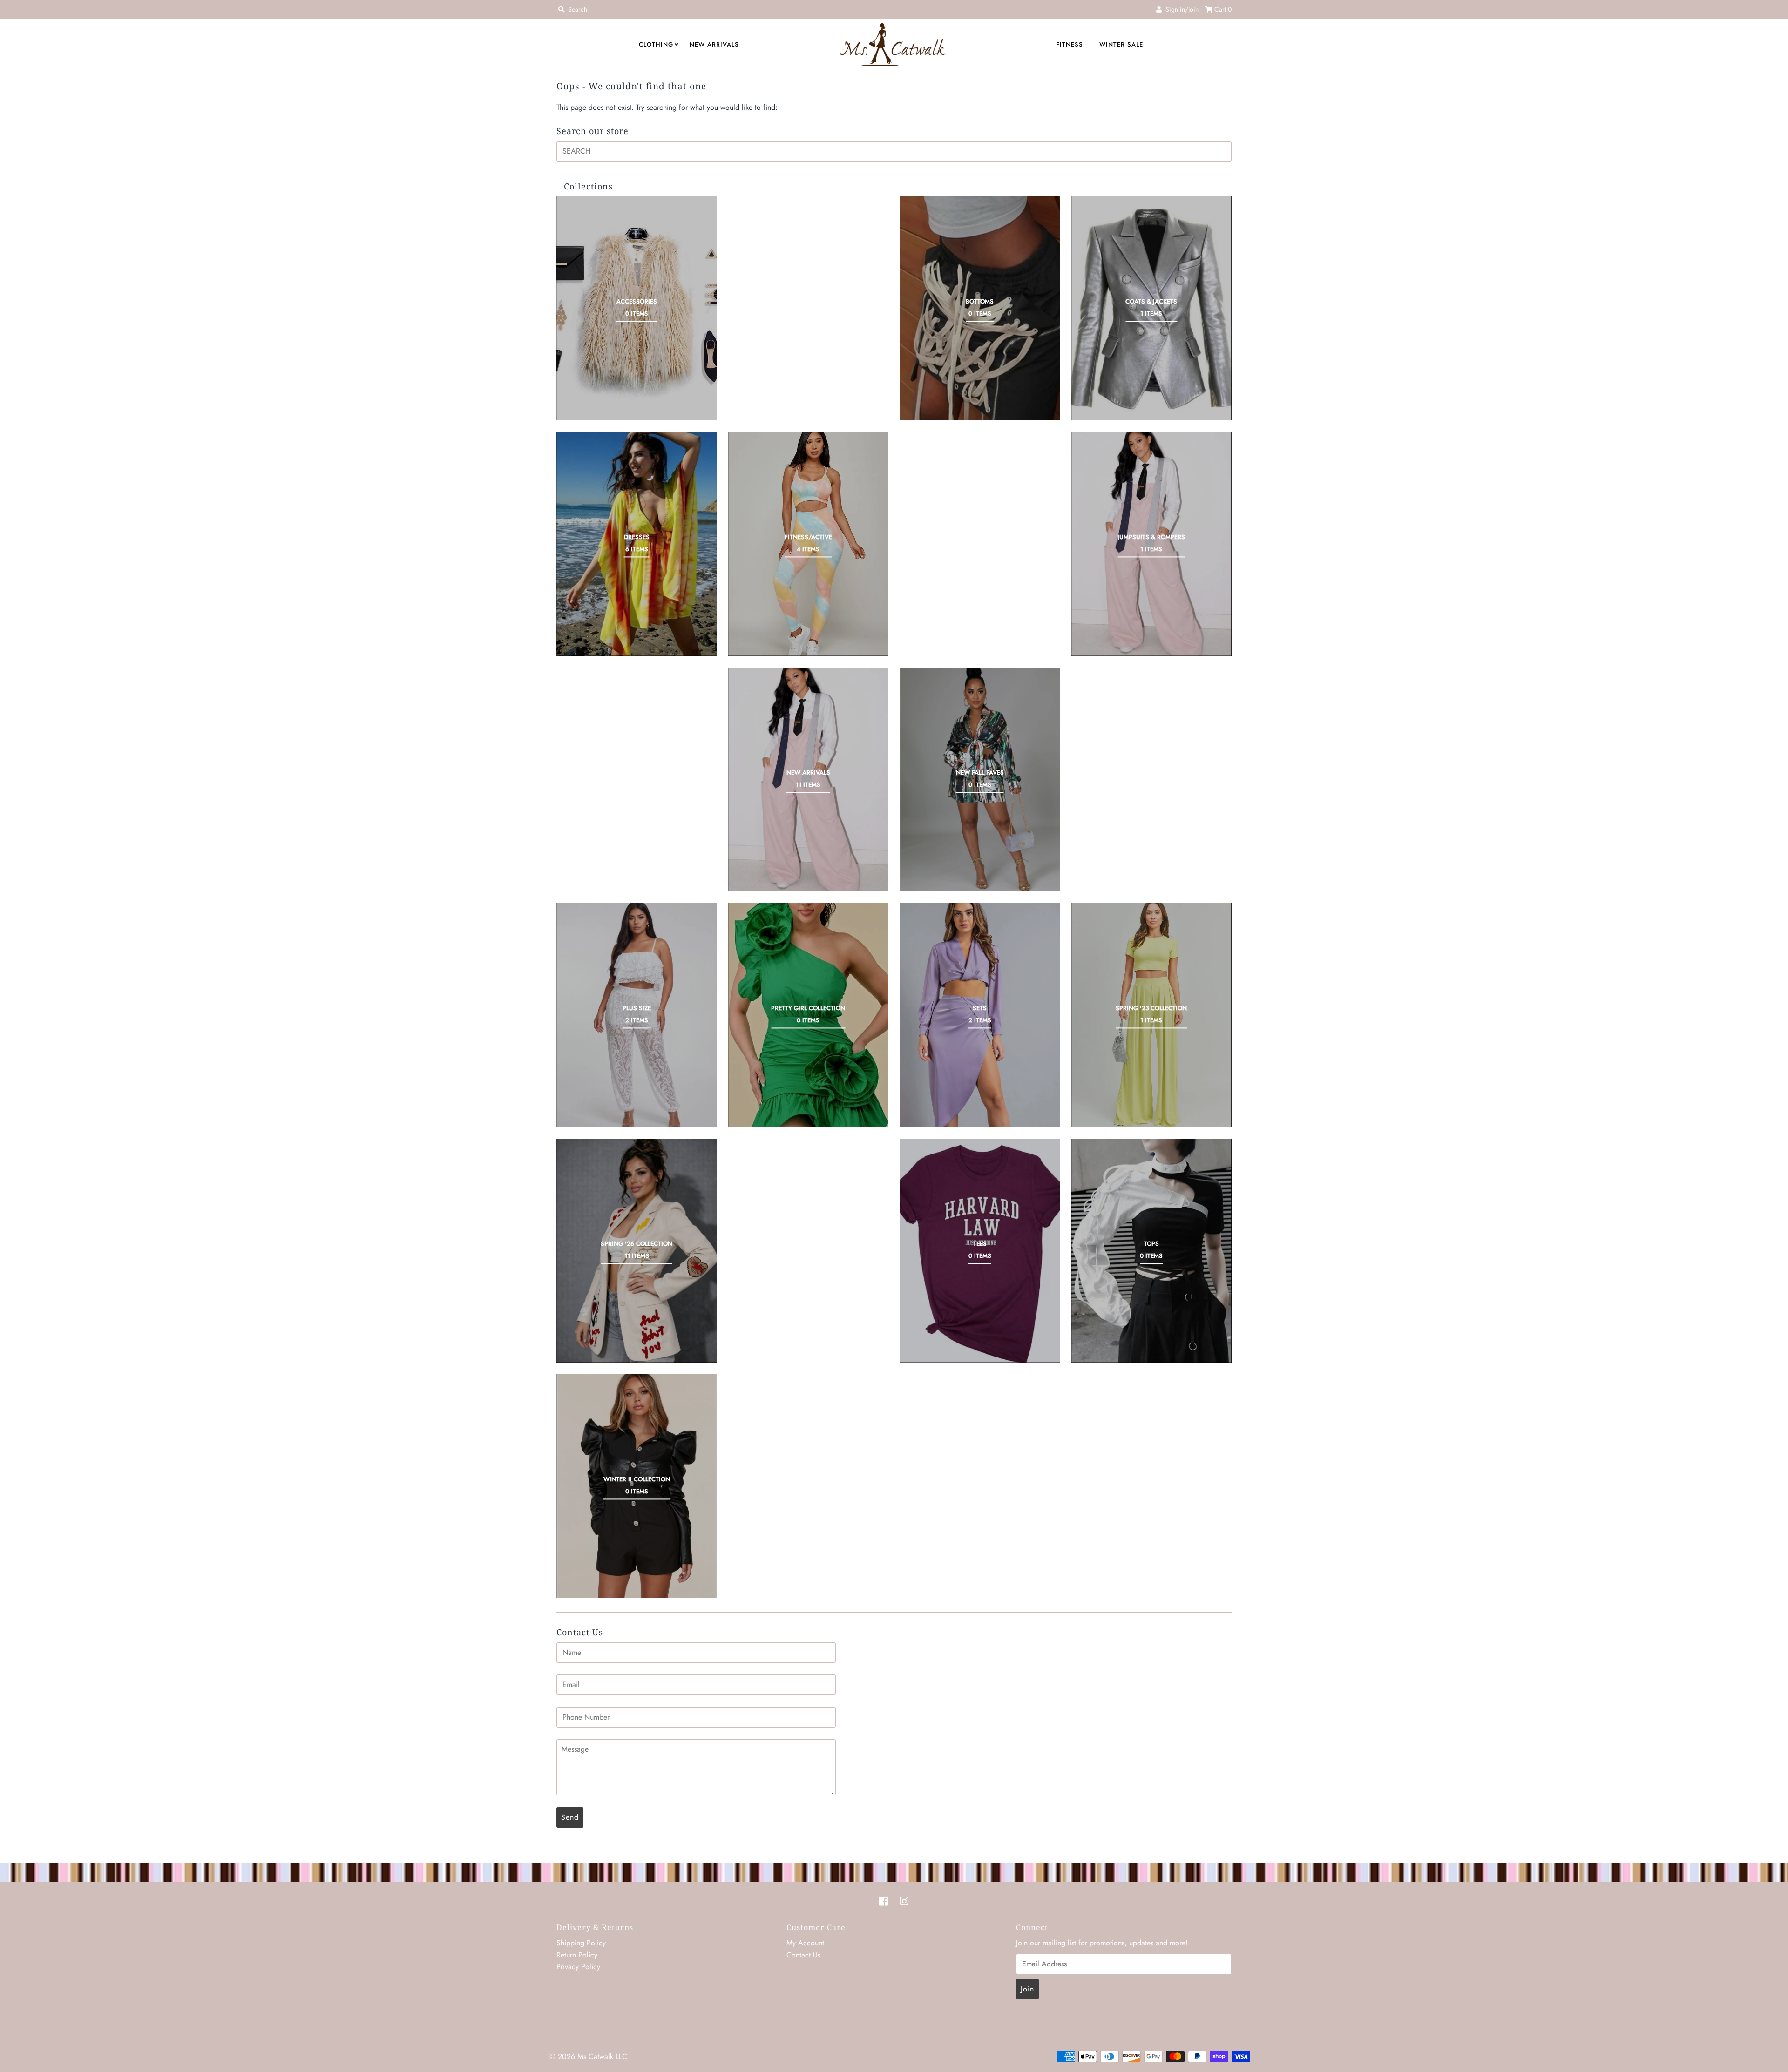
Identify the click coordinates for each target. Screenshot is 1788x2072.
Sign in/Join (1180, 9)
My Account (805, 1943)
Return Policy (577, 1955)
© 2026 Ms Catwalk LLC (588, 2056)
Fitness (1070, 44)
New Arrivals (714, 44)
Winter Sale (1121, 44)
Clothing (656, 44)
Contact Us (803, 1955)
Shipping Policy (581, 1943)
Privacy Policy (578, 1967)
